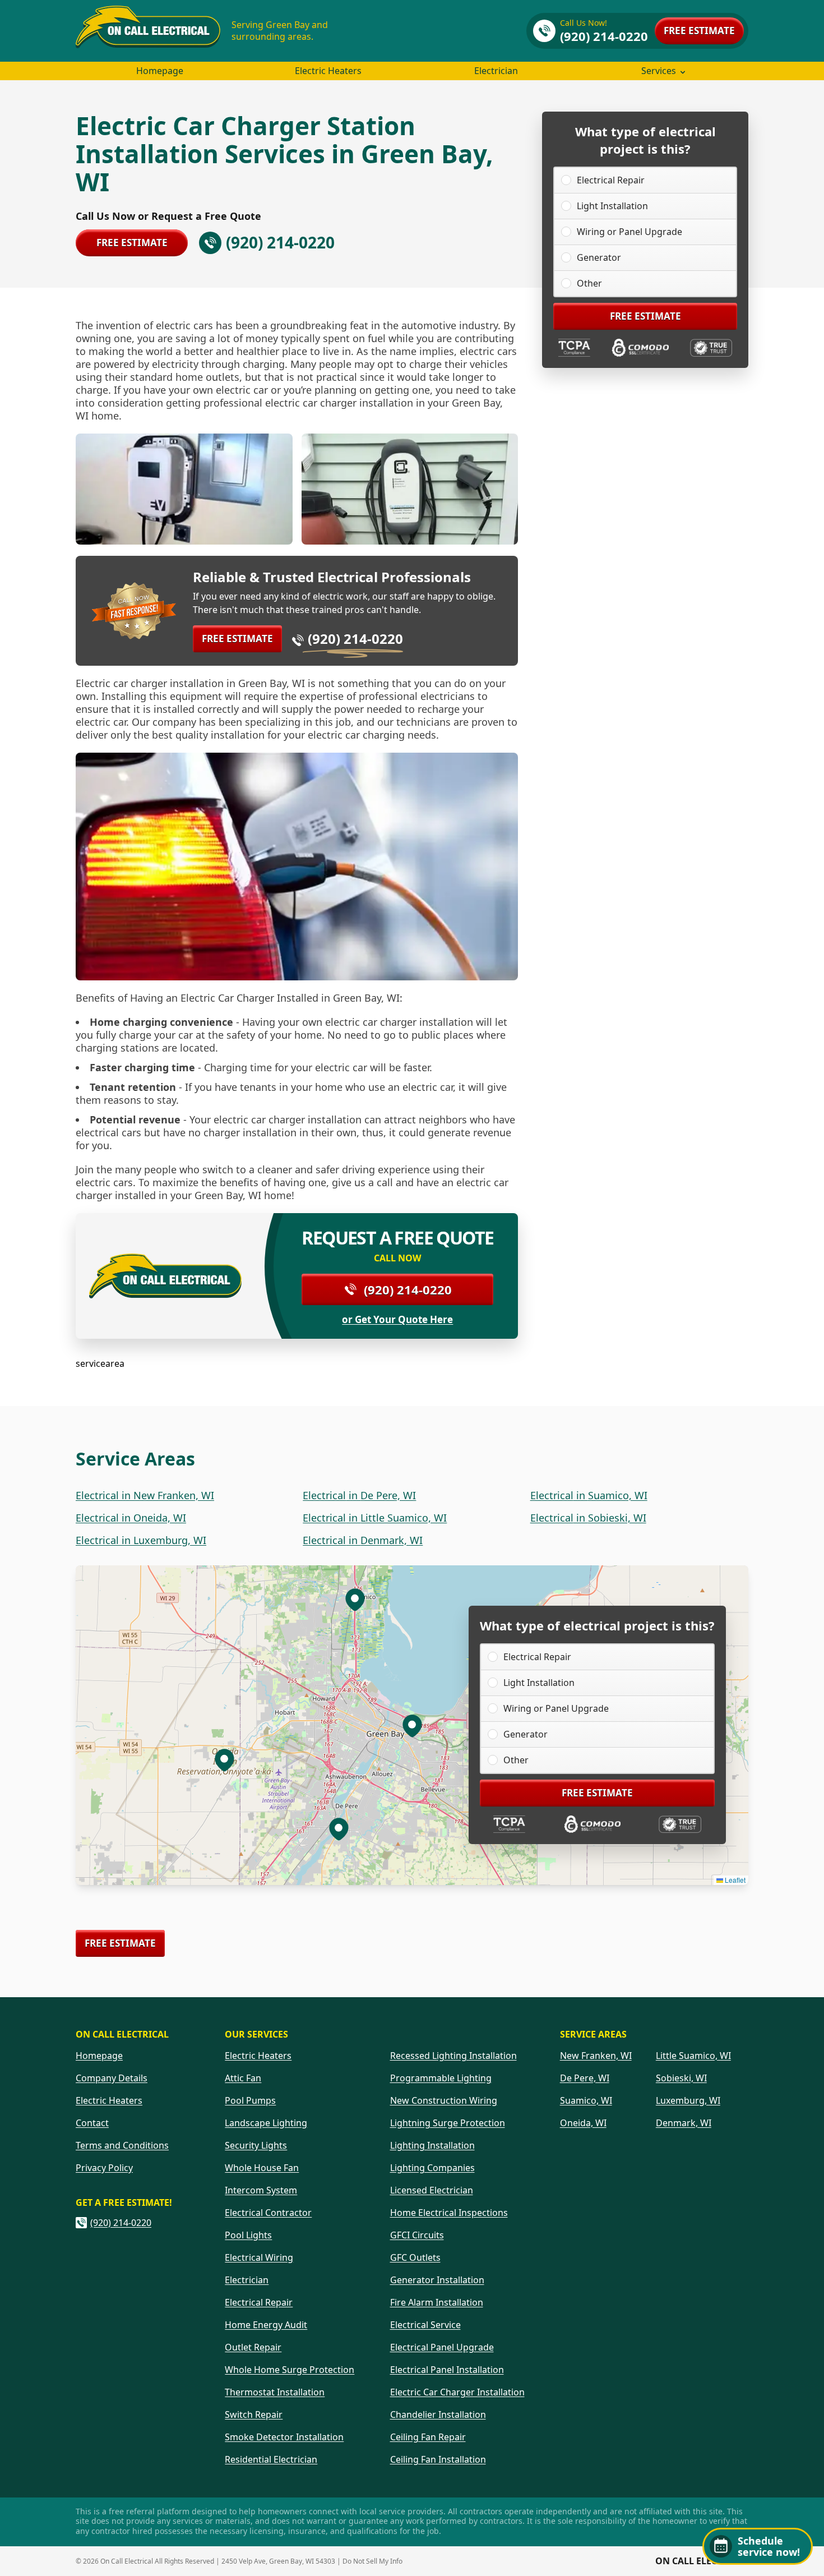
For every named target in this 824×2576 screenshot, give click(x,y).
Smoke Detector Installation (284, 2437)
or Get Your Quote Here (397, 1320)
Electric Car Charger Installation (457, 2392)
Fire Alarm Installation (437, 2302)
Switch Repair (254, 2414)
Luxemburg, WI (688, 2100)
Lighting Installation (432, 2145)
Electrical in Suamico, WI (589, 1495)
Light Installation (612, 206)
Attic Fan (243, 2078)
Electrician (496, 71)
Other (589, 283)
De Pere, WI (585, 2078)
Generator (599, 257)
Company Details (112, 2078)
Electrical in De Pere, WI (359, 1495)
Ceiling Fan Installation (438, 2459)
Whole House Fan (262, 2168)
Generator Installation (437, 2280)
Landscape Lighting (266, 2123)
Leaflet (734, 1880)
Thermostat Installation (275, 2392)
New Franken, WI (596, 2056)
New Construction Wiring (444, 2100)
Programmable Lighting (441, 2078)
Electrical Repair (611, 180)
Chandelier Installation (438, 2414)
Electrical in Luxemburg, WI (141, 1540)
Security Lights (256, 2145)
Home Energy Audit (266, 2325)
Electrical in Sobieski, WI (588, 1518)
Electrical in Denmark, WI (363, 1540)
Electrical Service (425, 2325)
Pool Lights (248, 2235)
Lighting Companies (432, 2168)
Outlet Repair (253, 2347)
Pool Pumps (250, 2100)
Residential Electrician (271, 2459)
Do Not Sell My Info (372, 2561)
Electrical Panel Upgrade (442, 2347)
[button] (339, 1828)
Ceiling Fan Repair (428, 2437)
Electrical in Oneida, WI (131, 1518)
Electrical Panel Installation (447, 2370)
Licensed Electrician (432, 2190)
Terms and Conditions (122, 2145)
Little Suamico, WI (693, 2056)
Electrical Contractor (268, 2213)
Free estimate (699, 31)
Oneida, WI (583, 2123)
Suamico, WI (586, 2100)
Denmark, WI (684, 2123)
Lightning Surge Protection (448, 2123)
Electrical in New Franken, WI (145, 1495)
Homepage (160, 71)
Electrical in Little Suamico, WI (375, 1518)
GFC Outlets (415, 2257)
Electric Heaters (328, 71)
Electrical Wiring (259, 2257)
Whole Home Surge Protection (290, 2370)
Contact (92, 2123)
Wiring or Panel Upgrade (629, 232)
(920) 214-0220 (355, 639)
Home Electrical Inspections (449, 2213)
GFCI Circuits (417, 2235)
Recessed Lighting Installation (453, 2056)
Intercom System (261, 2190)
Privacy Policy (104, 2168)
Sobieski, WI (681, 2078)
